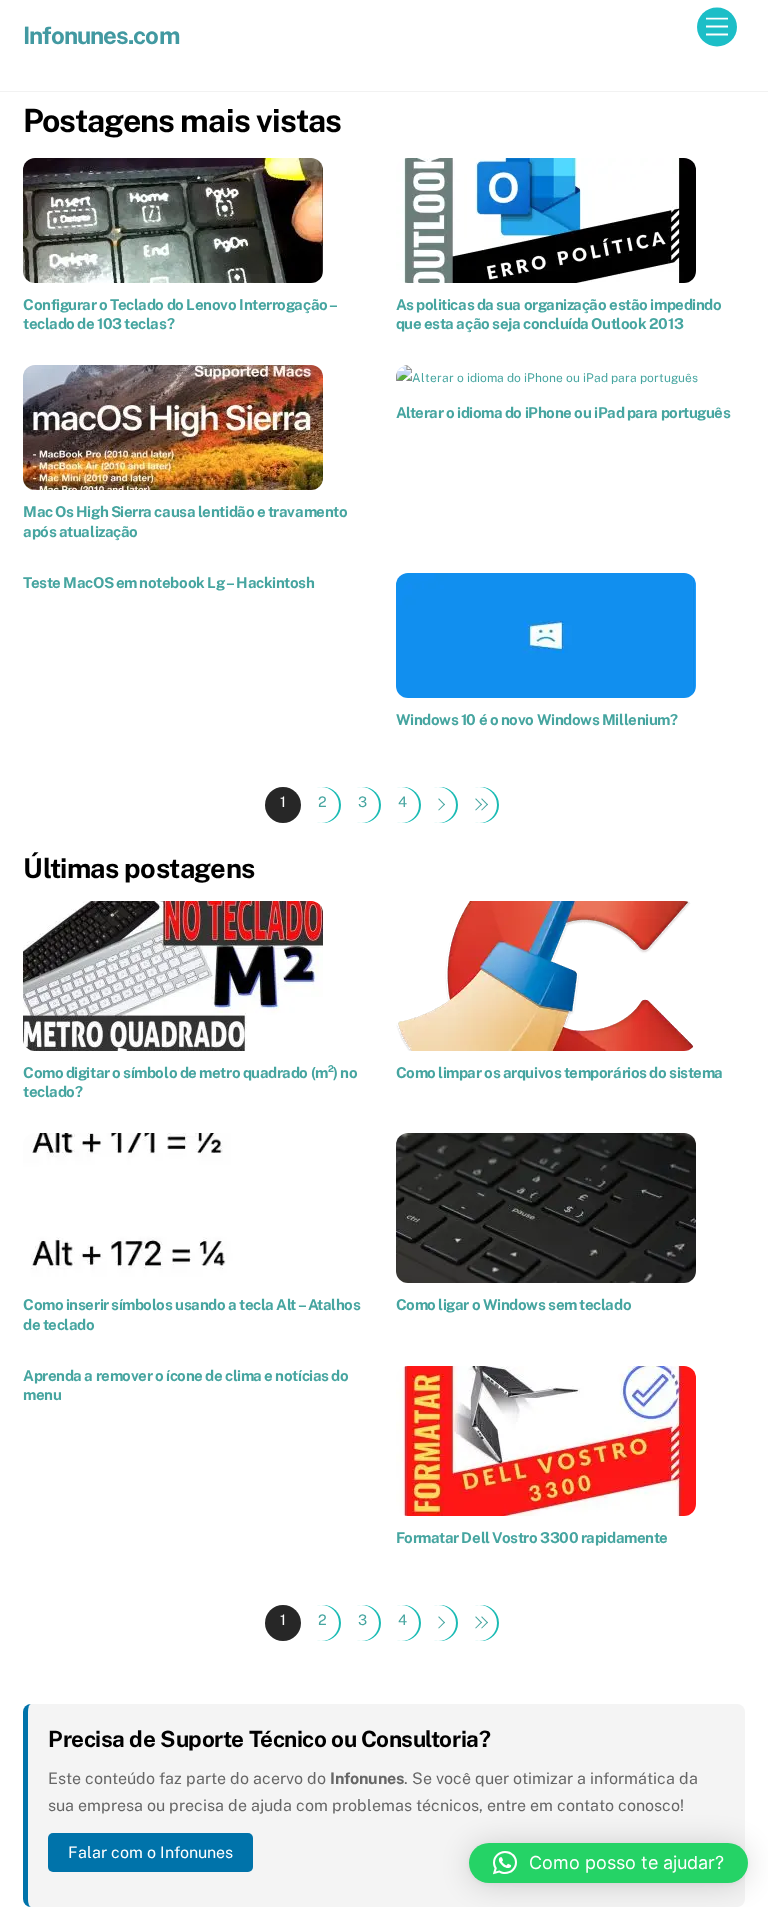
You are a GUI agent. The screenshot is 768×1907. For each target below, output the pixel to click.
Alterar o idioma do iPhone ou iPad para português (563, 412)
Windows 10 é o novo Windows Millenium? (537, 719)
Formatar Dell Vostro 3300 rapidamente (532, 1537)
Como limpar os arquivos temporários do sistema (559, 1072)
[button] (608, 1863)
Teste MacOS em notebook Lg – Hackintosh (168, 582)
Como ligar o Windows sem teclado (514, 1304)
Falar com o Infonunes (150, 1852)
